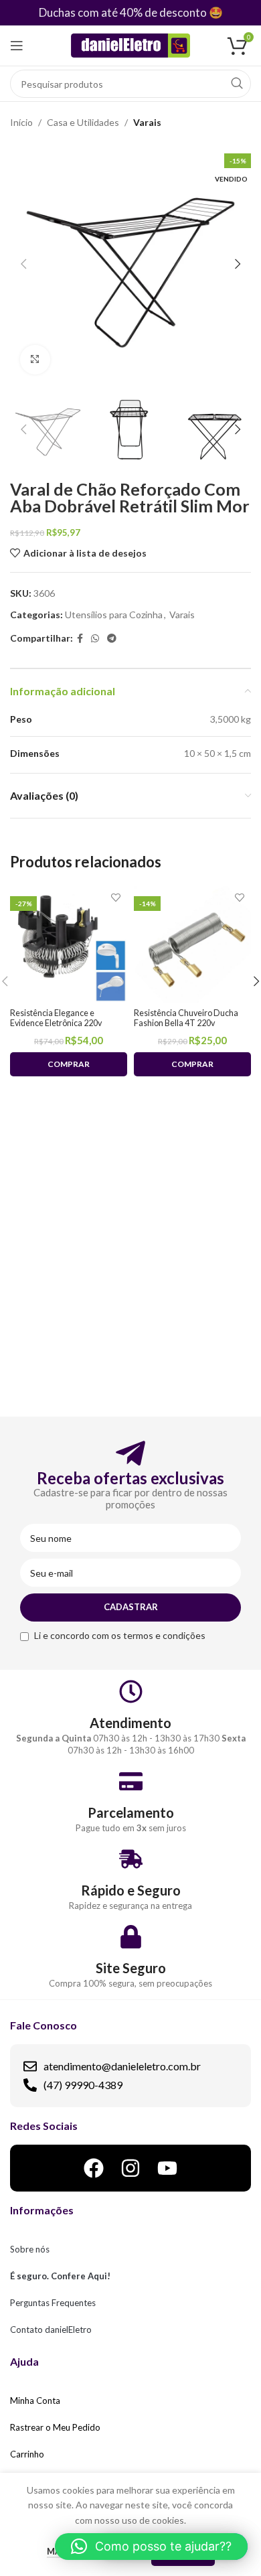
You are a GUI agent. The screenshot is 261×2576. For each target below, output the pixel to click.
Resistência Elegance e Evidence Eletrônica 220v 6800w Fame (56, 1023)
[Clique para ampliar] (35, 360)
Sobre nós (30, 2249)
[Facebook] (94, 2168)
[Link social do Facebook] (80, 639)
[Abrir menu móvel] (17, 46)
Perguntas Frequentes (53, 2303)
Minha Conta (35, 2401)
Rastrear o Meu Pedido (55, 2427)
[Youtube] (167, 2168)
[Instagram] (130, 2168)
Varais (147, 122)
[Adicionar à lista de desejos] (115, 898)
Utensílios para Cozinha (114, 615)
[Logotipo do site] (131, 45)
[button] (151, 2547)
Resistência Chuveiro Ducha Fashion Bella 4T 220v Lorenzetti (186, 1023)
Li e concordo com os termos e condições (120, 1635)
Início (21, 122)
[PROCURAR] (237, 84)
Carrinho (27, 2454)
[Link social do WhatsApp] (95, 639)
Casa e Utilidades (83, 122)
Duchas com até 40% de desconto (123, 12)
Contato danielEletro (51, 2330)
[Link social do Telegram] (112, 639)
